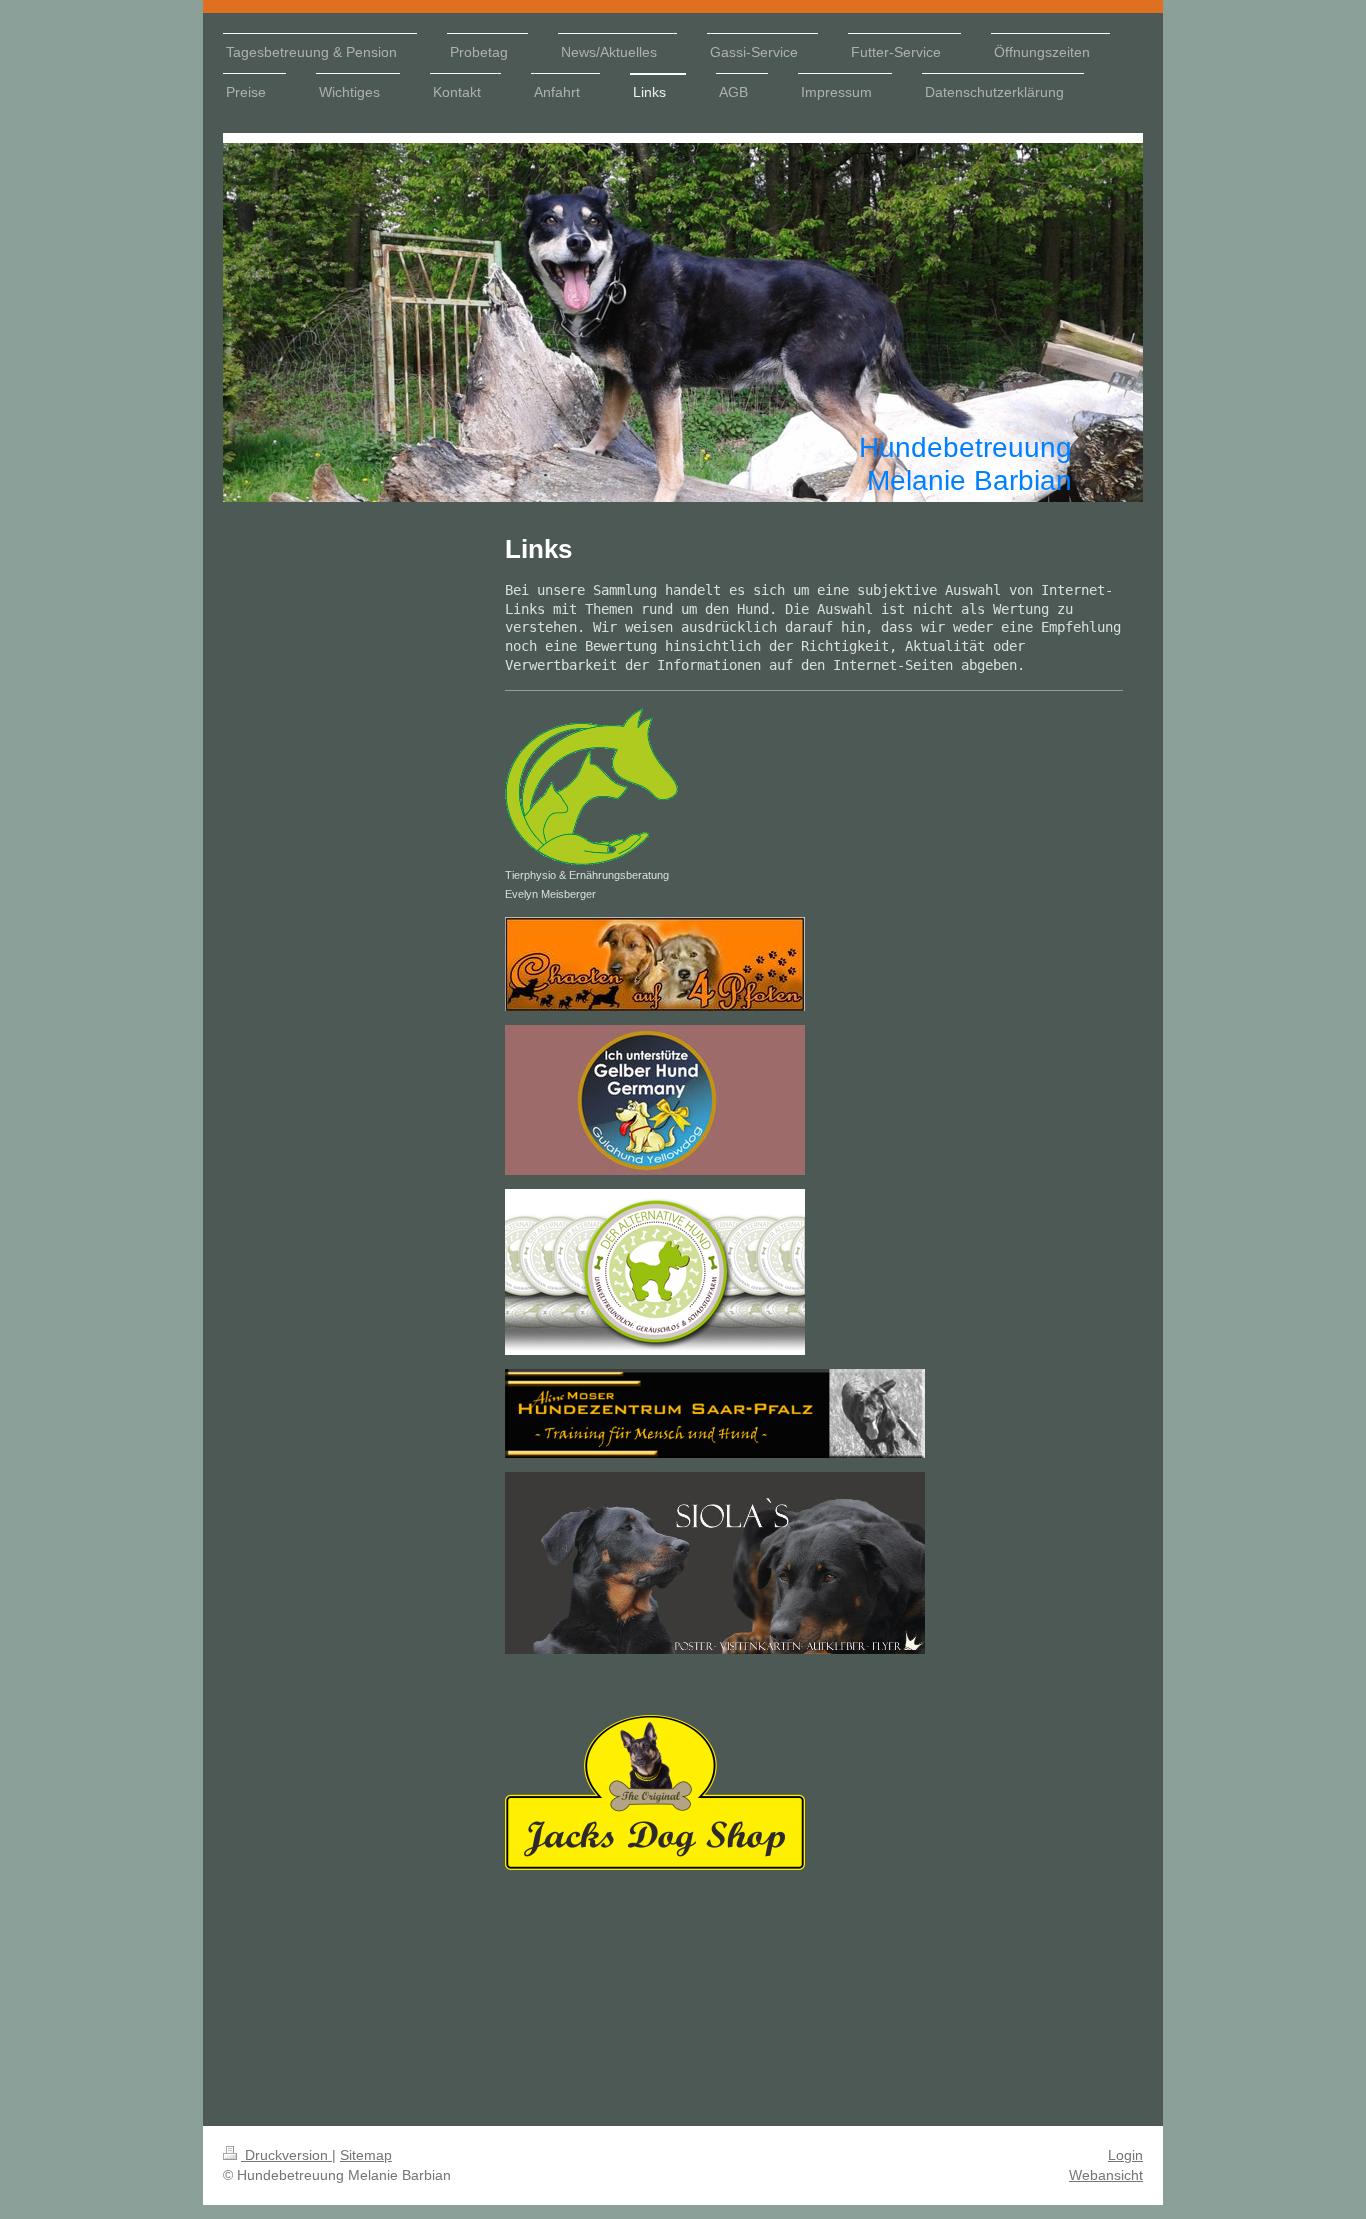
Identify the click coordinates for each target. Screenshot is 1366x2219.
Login (1125, 2155)
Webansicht (1106, 2175)
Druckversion (286, 2155)
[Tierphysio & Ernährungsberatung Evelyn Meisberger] (592, 785)
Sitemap (366, 2155)
